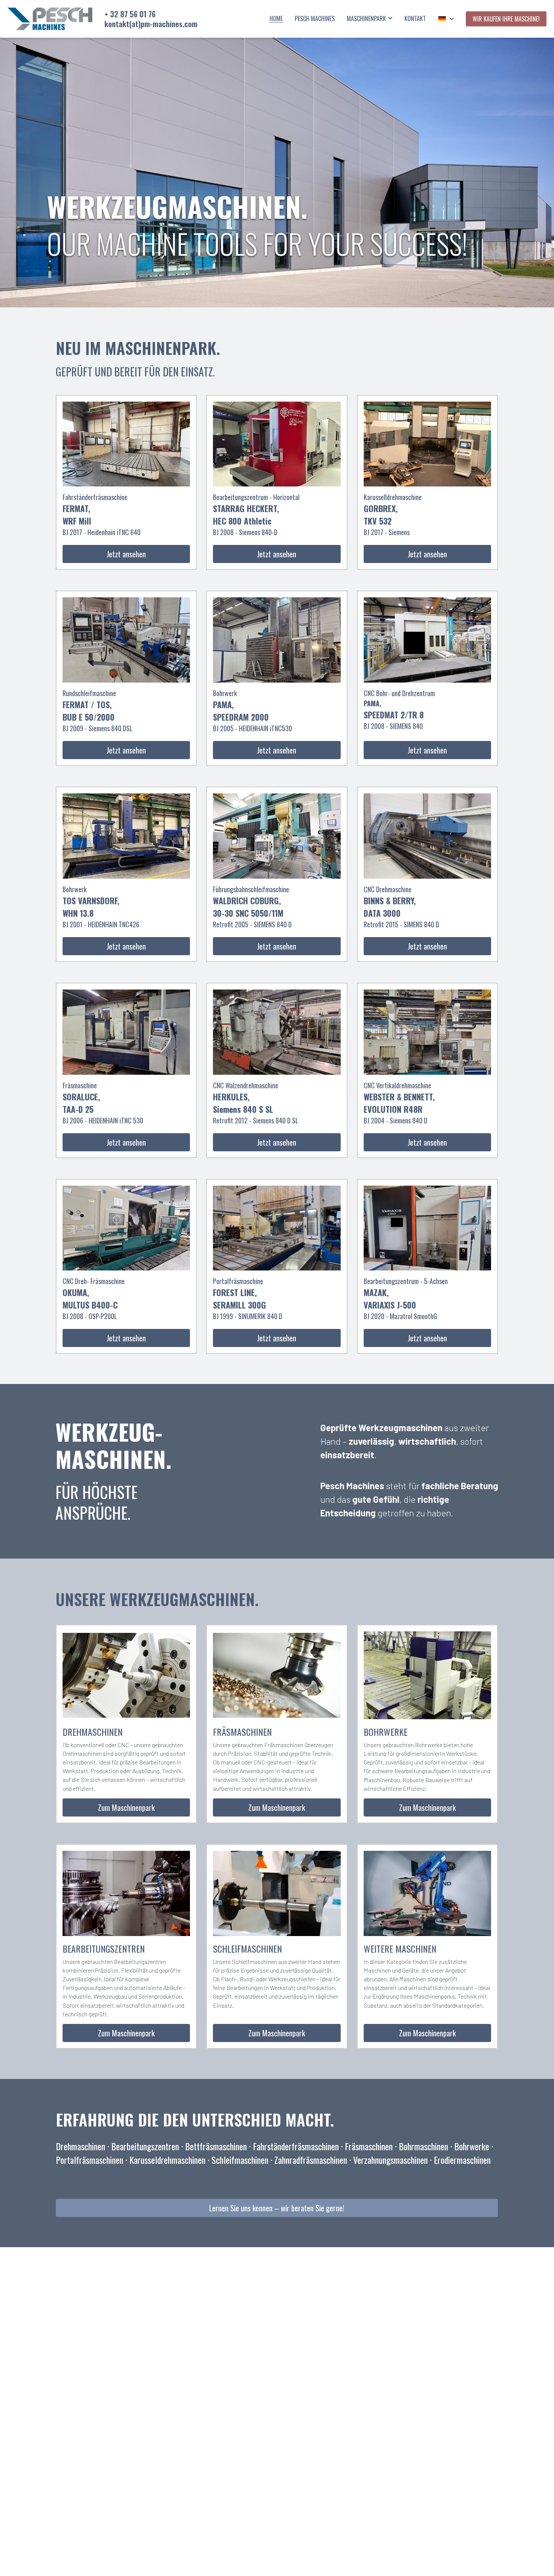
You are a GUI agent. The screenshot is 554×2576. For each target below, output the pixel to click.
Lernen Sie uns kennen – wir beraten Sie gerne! (277, 2208)
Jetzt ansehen (126, 554)
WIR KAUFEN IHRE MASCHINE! (506, 19)
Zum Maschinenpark (126, 1807)
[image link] (50, 18)
